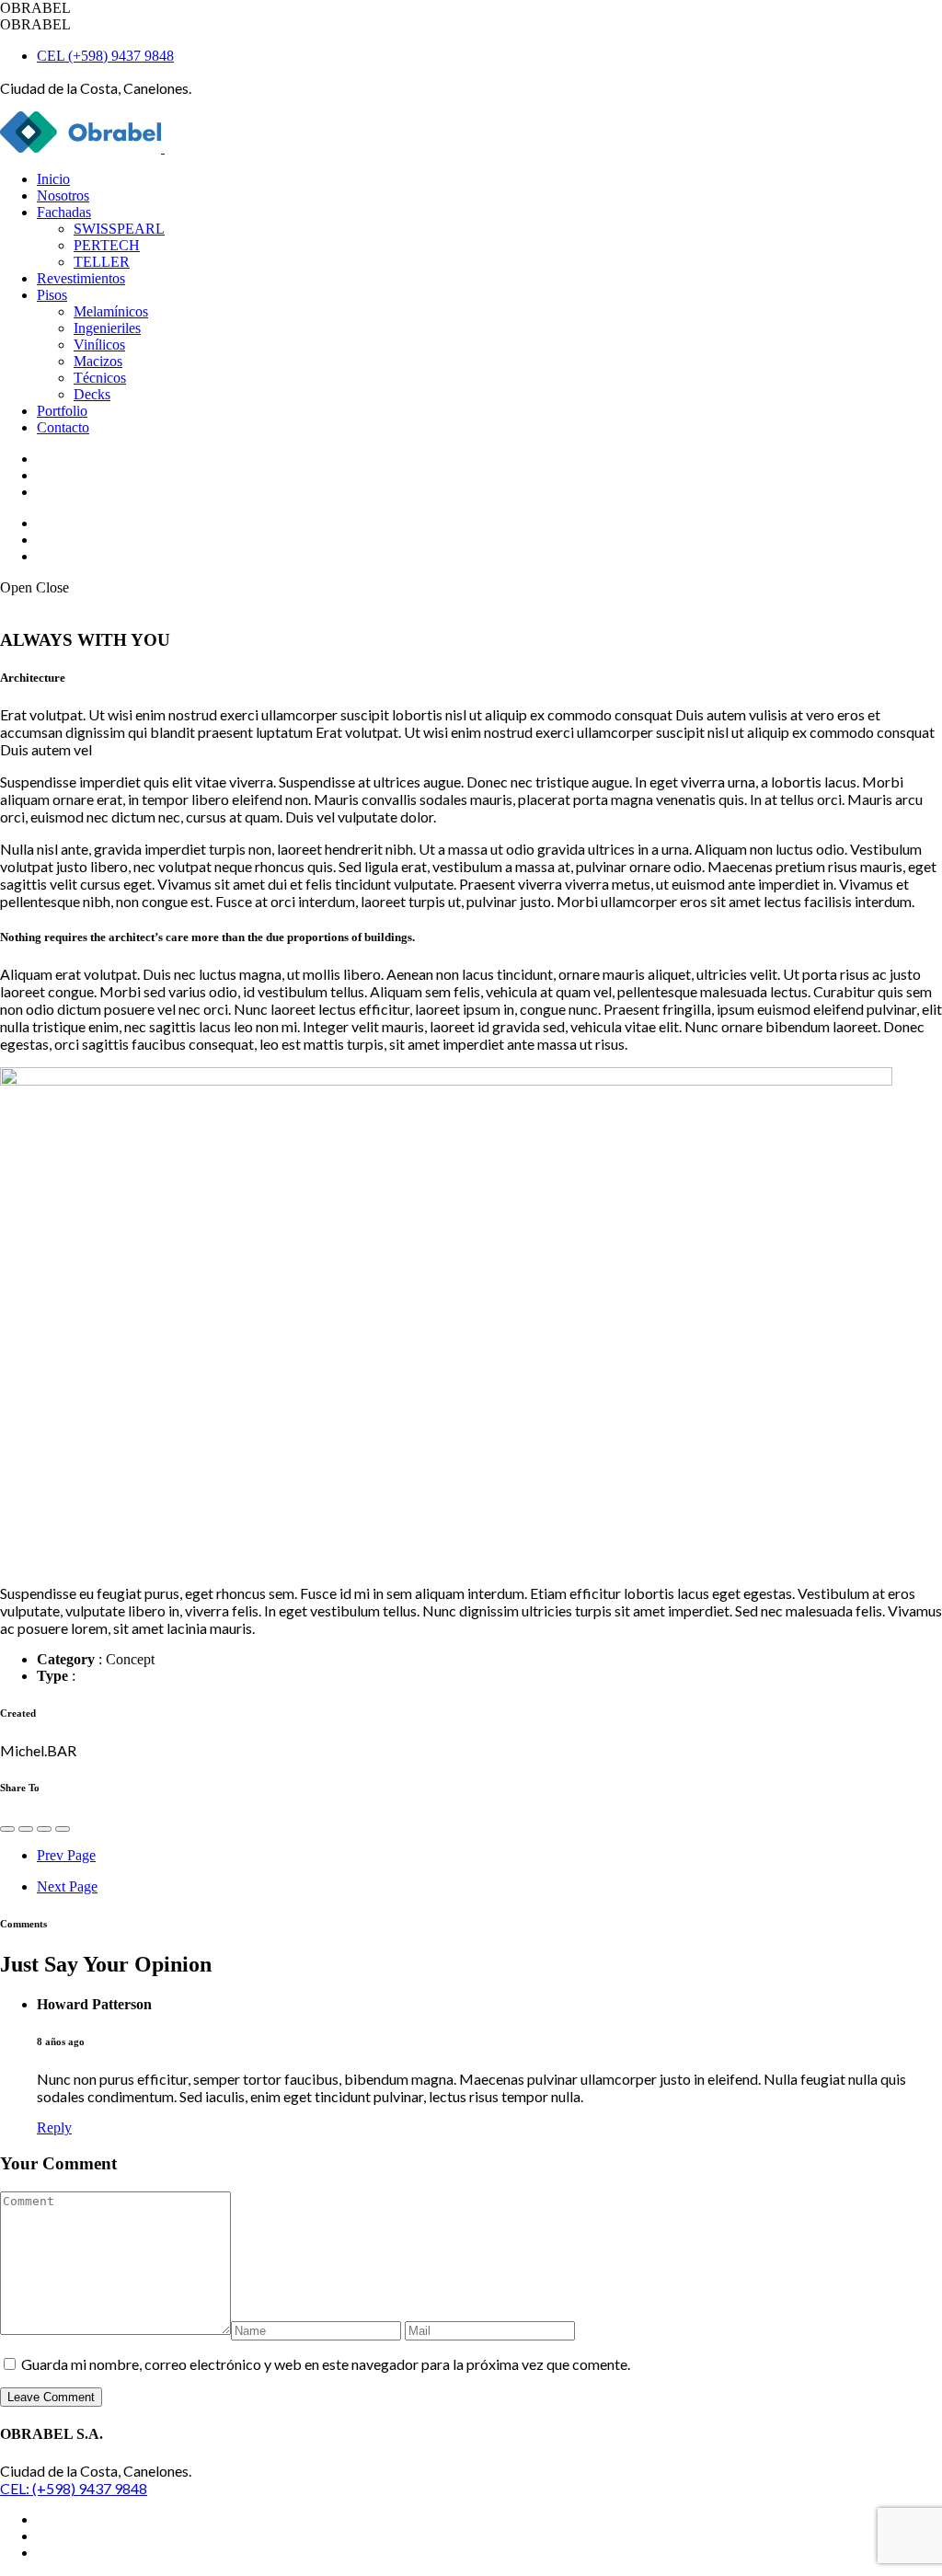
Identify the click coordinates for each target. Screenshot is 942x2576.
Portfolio (62, 411)
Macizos (98, 361)
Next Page (67, 1886)
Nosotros (63, 195)
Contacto (63, 427)
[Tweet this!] (26, 1829)
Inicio (53, 179)
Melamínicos (111, 311)
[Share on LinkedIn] (63, 1829)
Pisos (52, 295)
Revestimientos (81, 278)
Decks (92, 394)
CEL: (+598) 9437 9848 (74, 2488)
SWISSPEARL (119, 229)
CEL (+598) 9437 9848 (105, 56)
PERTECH (107, 245)
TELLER (102, 262)
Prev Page (66, 1855)
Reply (54, 2127)
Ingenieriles (107, 328)
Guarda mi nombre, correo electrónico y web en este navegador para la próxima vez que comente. (326, 2364)
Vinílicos (99, 345)
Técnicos (100, 378)
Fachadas (64, 212)
